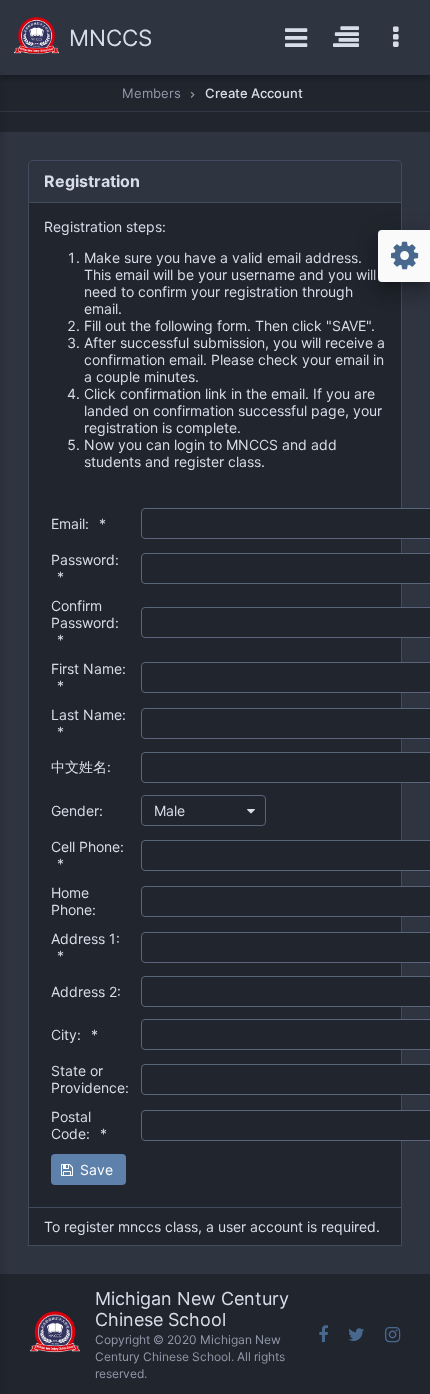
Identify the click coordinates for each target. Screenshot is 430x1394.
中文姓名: (81, 766)
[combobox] (203, 810)
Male (169, 810)
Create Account (254, 93)
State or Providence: (90, 1079)
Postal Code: (79, 1125)
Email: (78, 523)
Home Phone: (73, 901)
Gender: (77, 810)
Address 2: (86, 991)
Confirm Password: (85, 622)
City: (74, 1034)
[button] (88, 1169)
